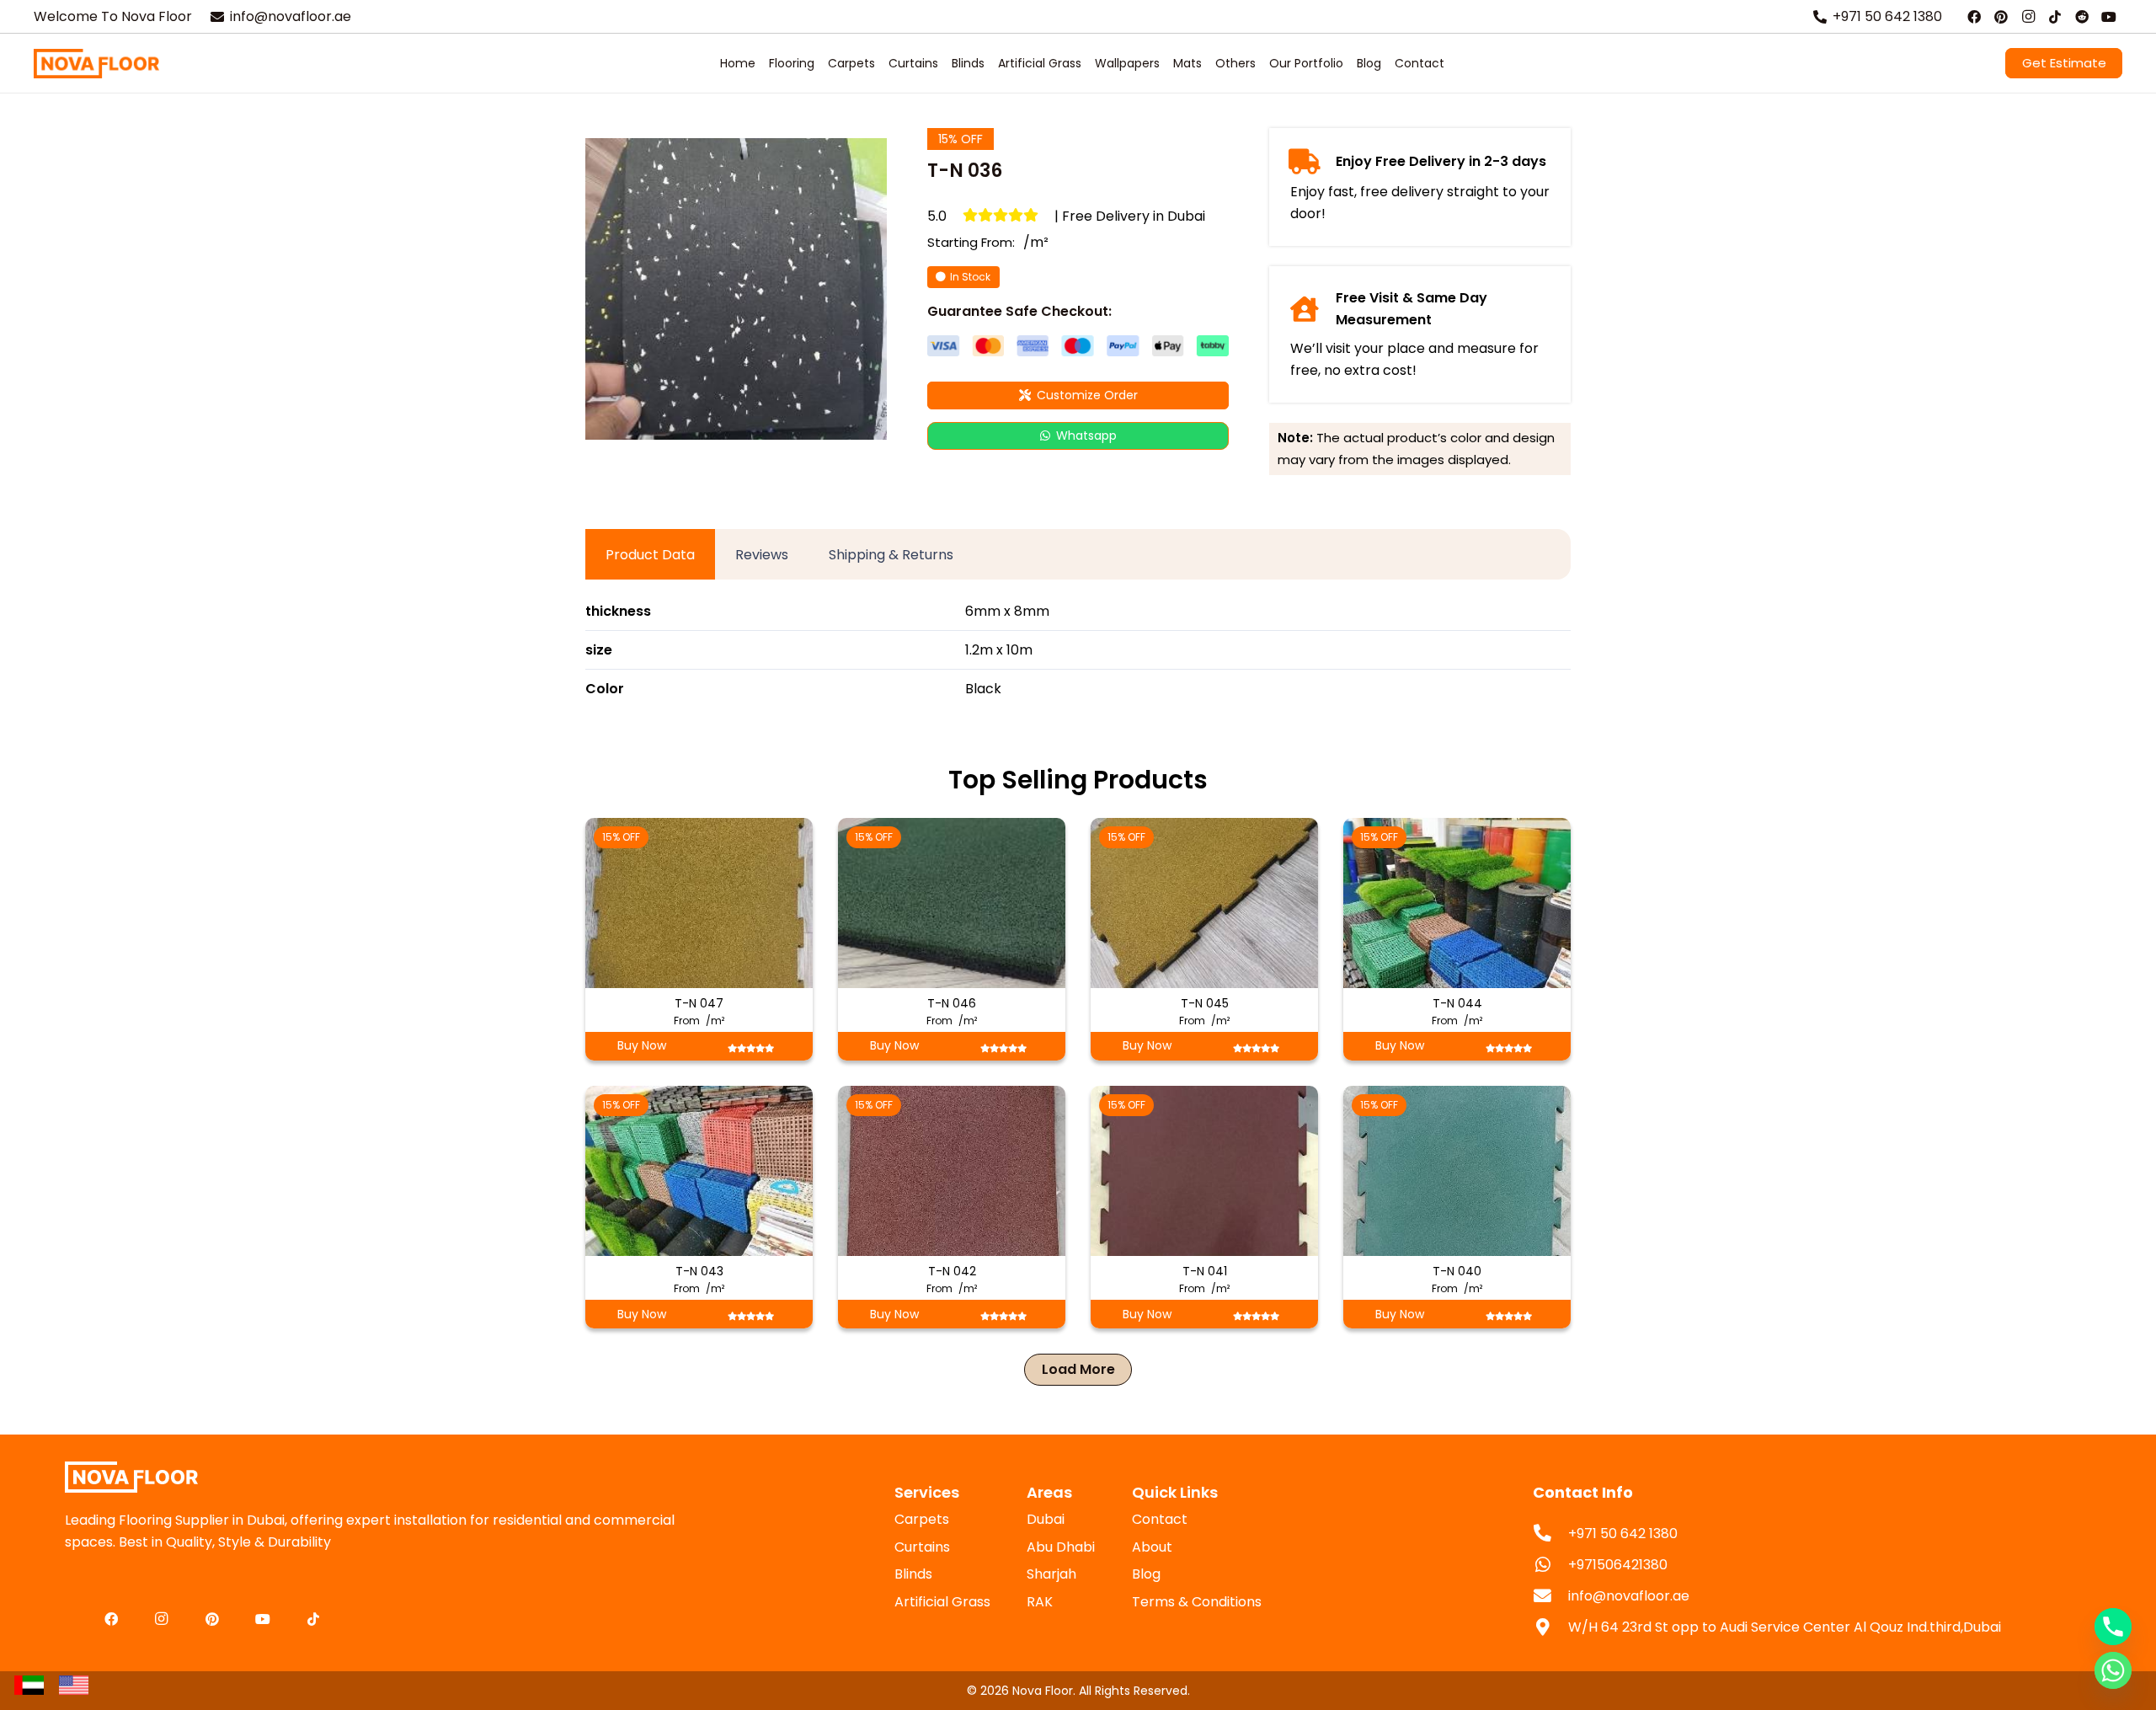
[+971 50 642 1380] (1550, 1534)
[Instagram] (2028, 17)
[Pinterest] (2001, 17)
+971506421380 (1618, 1565)
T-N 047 (699, 1003)
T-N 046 (952, 1003)
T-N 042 (952, 1271)
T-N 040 (1457, 1271)
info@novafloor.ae (1629, 1596)
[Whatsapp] (2113, 1670)
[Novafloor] (389, 1477)
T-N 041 (1205, 1271)
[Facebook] (1974, 17)
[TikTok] (2055, 17)
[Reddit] (2082, 17)
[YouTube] (2109, 17)
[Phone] (2113, 1627)
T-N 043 (699, 1271)
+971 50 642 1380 (1623, 1534)
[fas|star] (29, 1685)
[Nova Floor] (96, 64)
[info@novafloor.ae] (1550, 1597)
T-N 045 (1205, 1003)
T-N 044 (1457, 1003)
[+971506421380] (1550, 1566)
